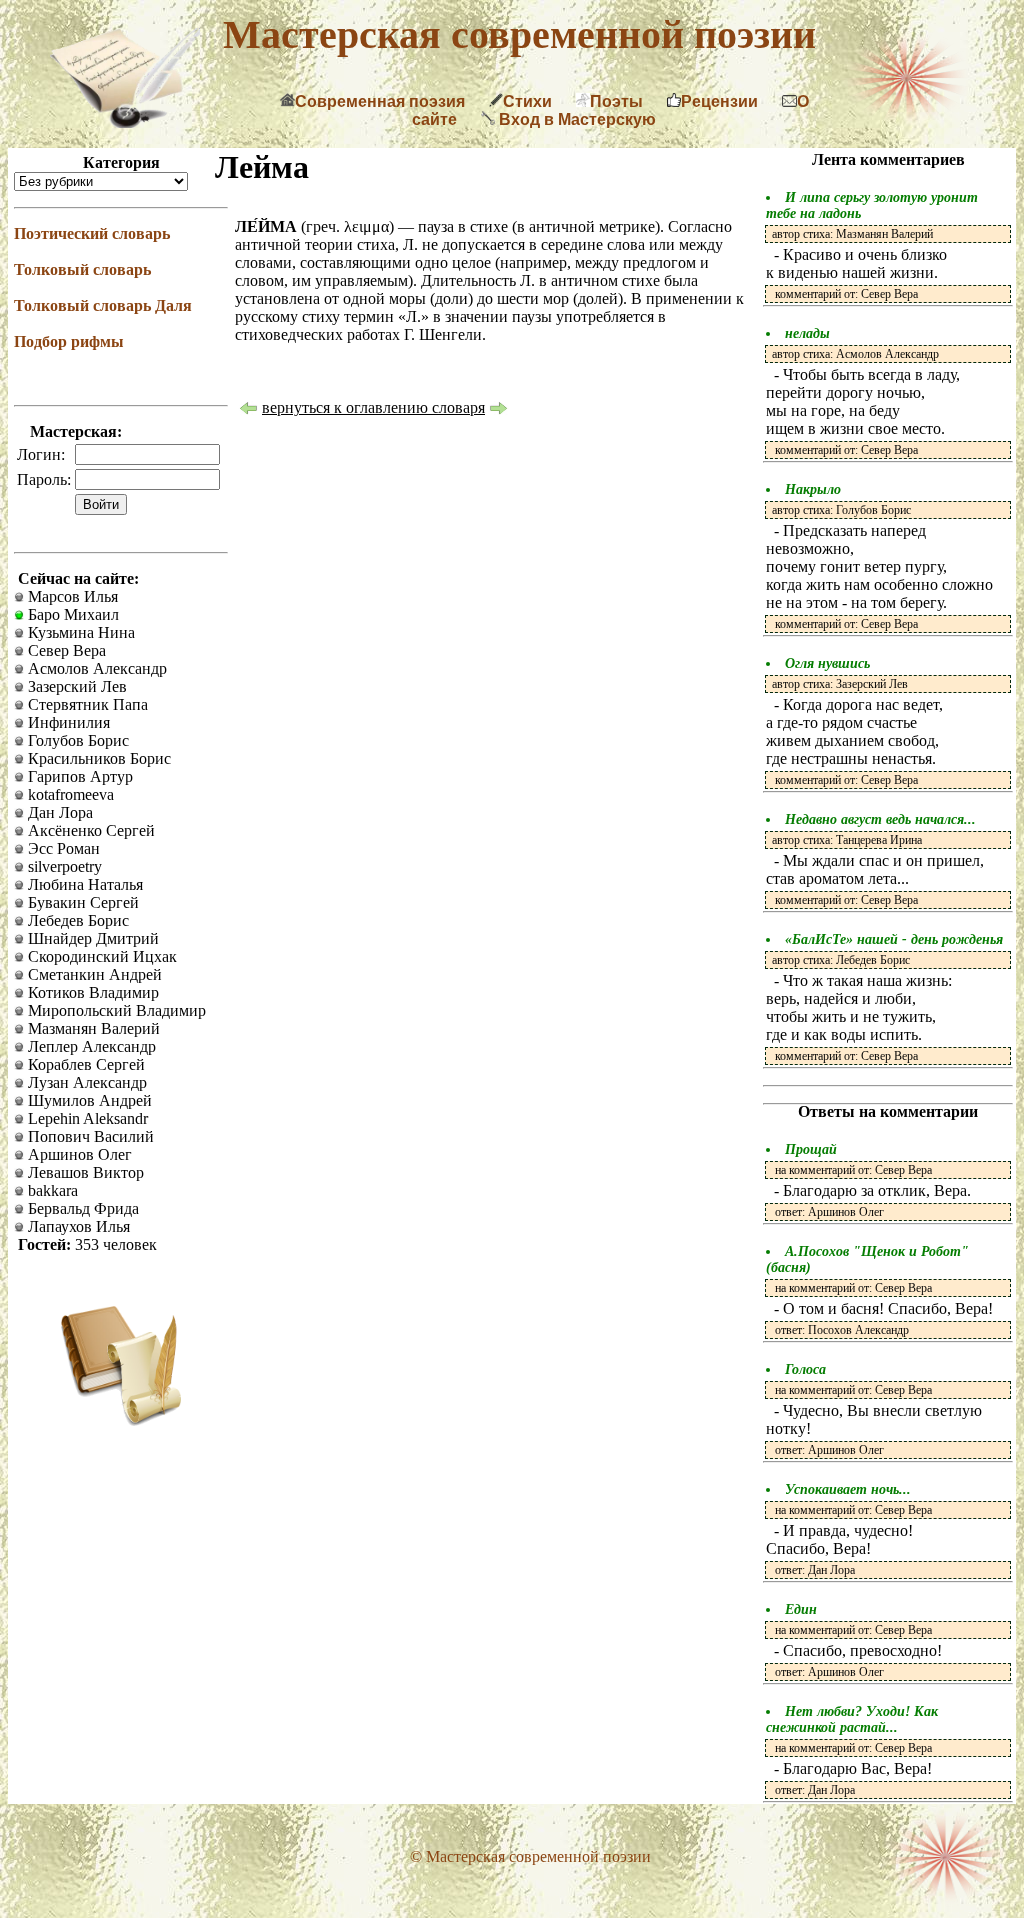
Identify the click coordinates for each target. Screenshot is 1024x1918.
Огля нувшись (827, 663)
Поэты (616, 101)
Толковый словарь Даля (103, 305)
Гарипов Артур (78, 776)
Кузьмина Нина (79, 632)
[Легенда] (248, 410)
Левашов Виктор (84, 1172)
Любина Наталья (83, 884)
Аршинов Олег (78, 1154)
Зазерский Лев (75, 686)
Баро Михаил (71, 614)
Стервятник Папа (86, 704)
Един (801, 1609)
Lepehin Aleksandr (86, 1118)
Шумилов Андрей (88, 1100)
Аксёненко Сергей (89, 830)
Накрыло (813, 489)
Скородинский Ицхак (100, 956)
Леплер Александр (90, 1046)
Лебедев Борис (76, 920)
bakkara (51, 1190)
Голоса (805, 1369)
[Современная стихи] (125, 122)
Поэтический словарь (92, 233)
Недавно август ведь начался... (880, 819)
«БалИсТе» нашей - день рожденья (894, 939)
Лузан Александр (85, 1082)
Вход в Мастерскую (575, 119)
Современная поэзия (380, 101)
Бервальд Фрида (81, 1208)
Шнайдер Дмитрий (91, 938)
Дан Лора (58, 812)
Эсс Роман (62, 848)
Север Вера (65, 650)
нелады (807, 333)
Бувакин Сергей (81, 902)
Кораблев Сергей (84, 1064)
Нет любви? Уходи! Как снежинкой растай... (852, 1719)
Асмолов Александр (95, 668)
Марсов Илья (71, 596)
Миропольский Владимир (115, 1010)
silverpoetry (63, 866)
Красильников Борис (97, 758)
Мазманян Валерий (92, 1028)
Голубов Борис (76, 740)
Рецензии (719, 101)
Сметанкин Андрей (93, 974)
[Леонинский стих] (499, 410)
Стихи (527, 101)
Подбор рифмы (69, 341)
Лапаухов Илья (77, 1226)
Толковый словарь (82, 269)
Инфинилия (67, 722)
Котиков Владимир (91, 992)
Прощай (811, 1149)
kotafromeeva (69, 794)
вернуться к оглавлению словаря (373, 407)
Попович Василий (89, 1136)
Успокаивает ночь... (848, 1489)
